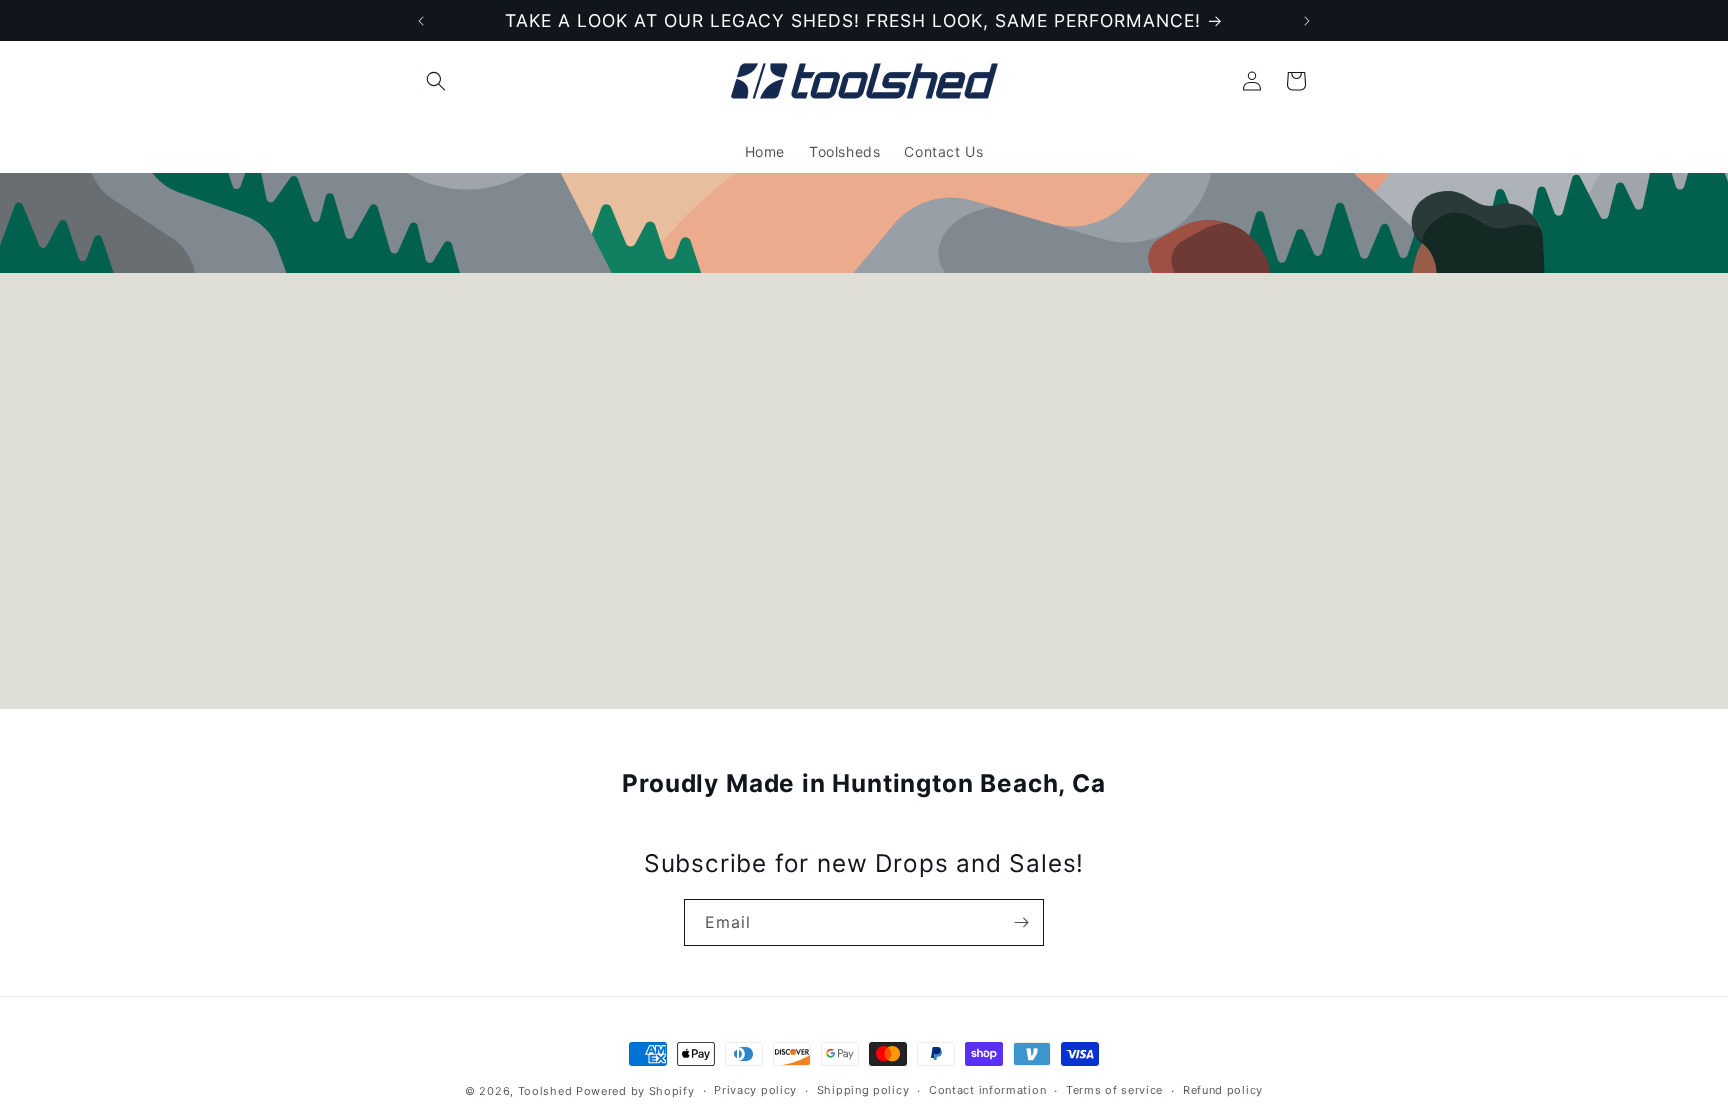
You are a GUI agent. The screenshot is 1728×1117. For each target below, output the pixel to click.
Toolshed (545, 1091)
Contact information (987, 1090)
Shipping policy (863, 1090)
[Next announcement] (1307, 21)
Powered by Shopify (635, 1091)
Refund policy (1223, 1090)
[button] (436, 81)
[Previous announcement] (421, 21)
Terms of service (1114, 1090)
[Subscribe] (1021, 922)
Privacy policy (755, 1090)
